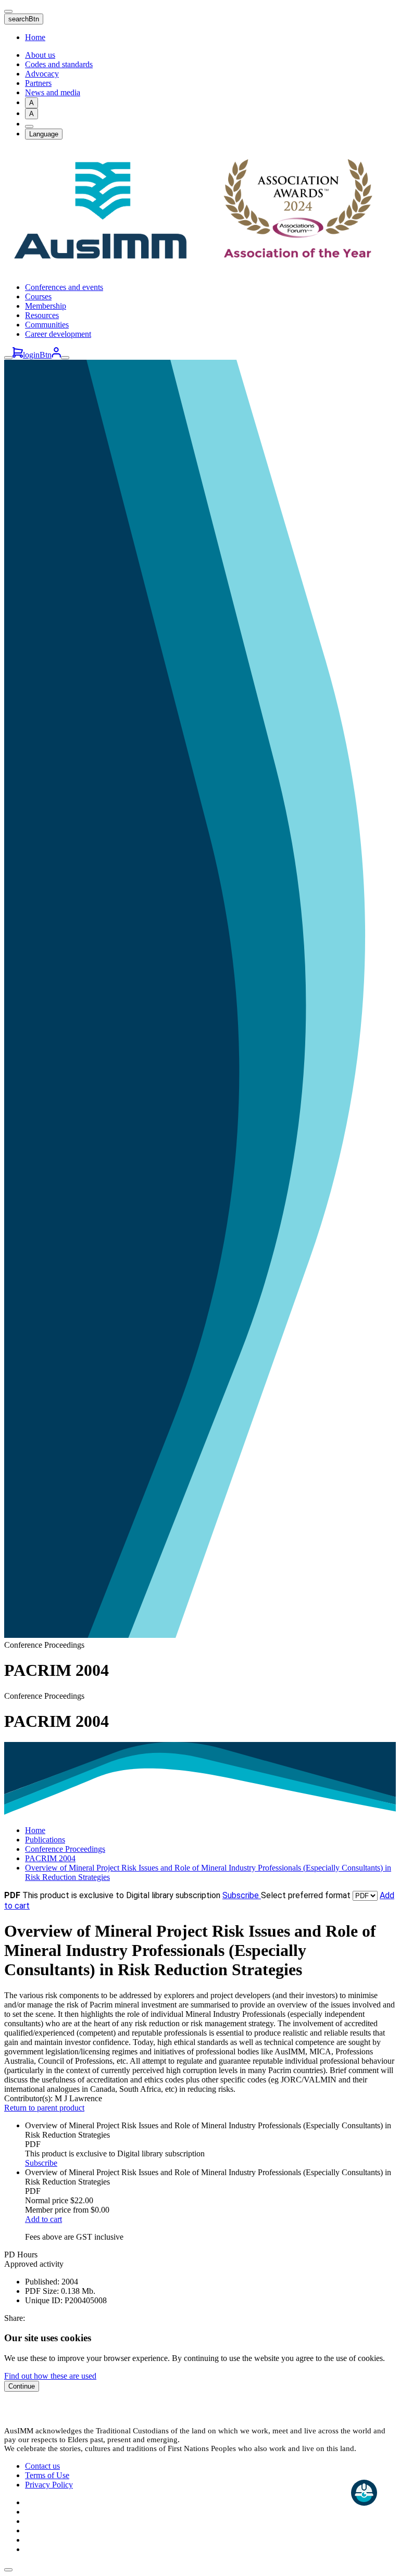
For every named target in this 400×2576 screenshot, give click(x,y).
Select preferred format (307, 1895)
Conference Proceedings (65, 1849)
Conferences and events (64, 287)
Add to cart (43, 2219)
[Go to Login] (56, 355)
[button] (8, 2570)
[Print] (29, 127)
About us (40, 55)
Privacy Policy (49, 2485)
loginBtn (37, 355)
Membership (46, 306)
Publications (45, 1840)
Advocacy (42, 74)
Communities (47, 325)
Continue (22, 2386)
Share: (15, 2318)
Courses (38, 296)
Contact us (42, 2466)
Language (44, 134)
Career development (58, 334)
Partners (38, 83)
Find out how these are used (50, 2376)
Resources (42, 315)
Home (35, 37)
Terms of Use (47, 2475)
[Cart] (18, 355)
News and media (53, 92)
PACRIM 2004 (50, 1858)
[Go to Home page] (200, 269)
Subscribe (242, 1895)
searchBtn (24, 19)
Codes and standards (59, 64)
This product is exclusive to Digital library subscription (121, 1895)
